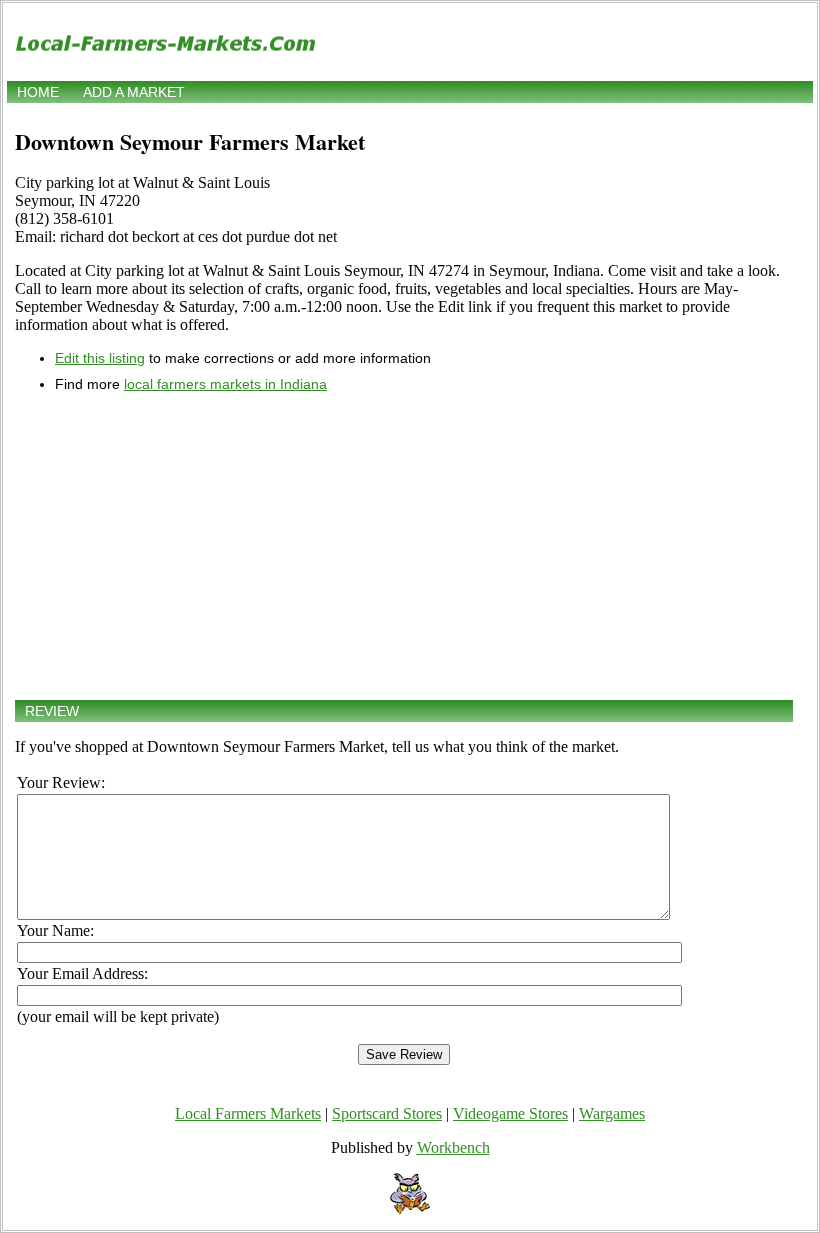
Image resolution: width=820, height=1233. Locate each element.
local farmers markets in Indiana (225, 384)
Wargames (612, 1113)
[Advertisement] (404, 546)
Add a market (134, 92)
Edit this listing (100, 358)
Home (38, 92)
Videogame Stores (510, 1113)
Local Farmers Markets (248, 1113)
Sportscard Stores (387, 1113)
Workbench (453, 1147)
